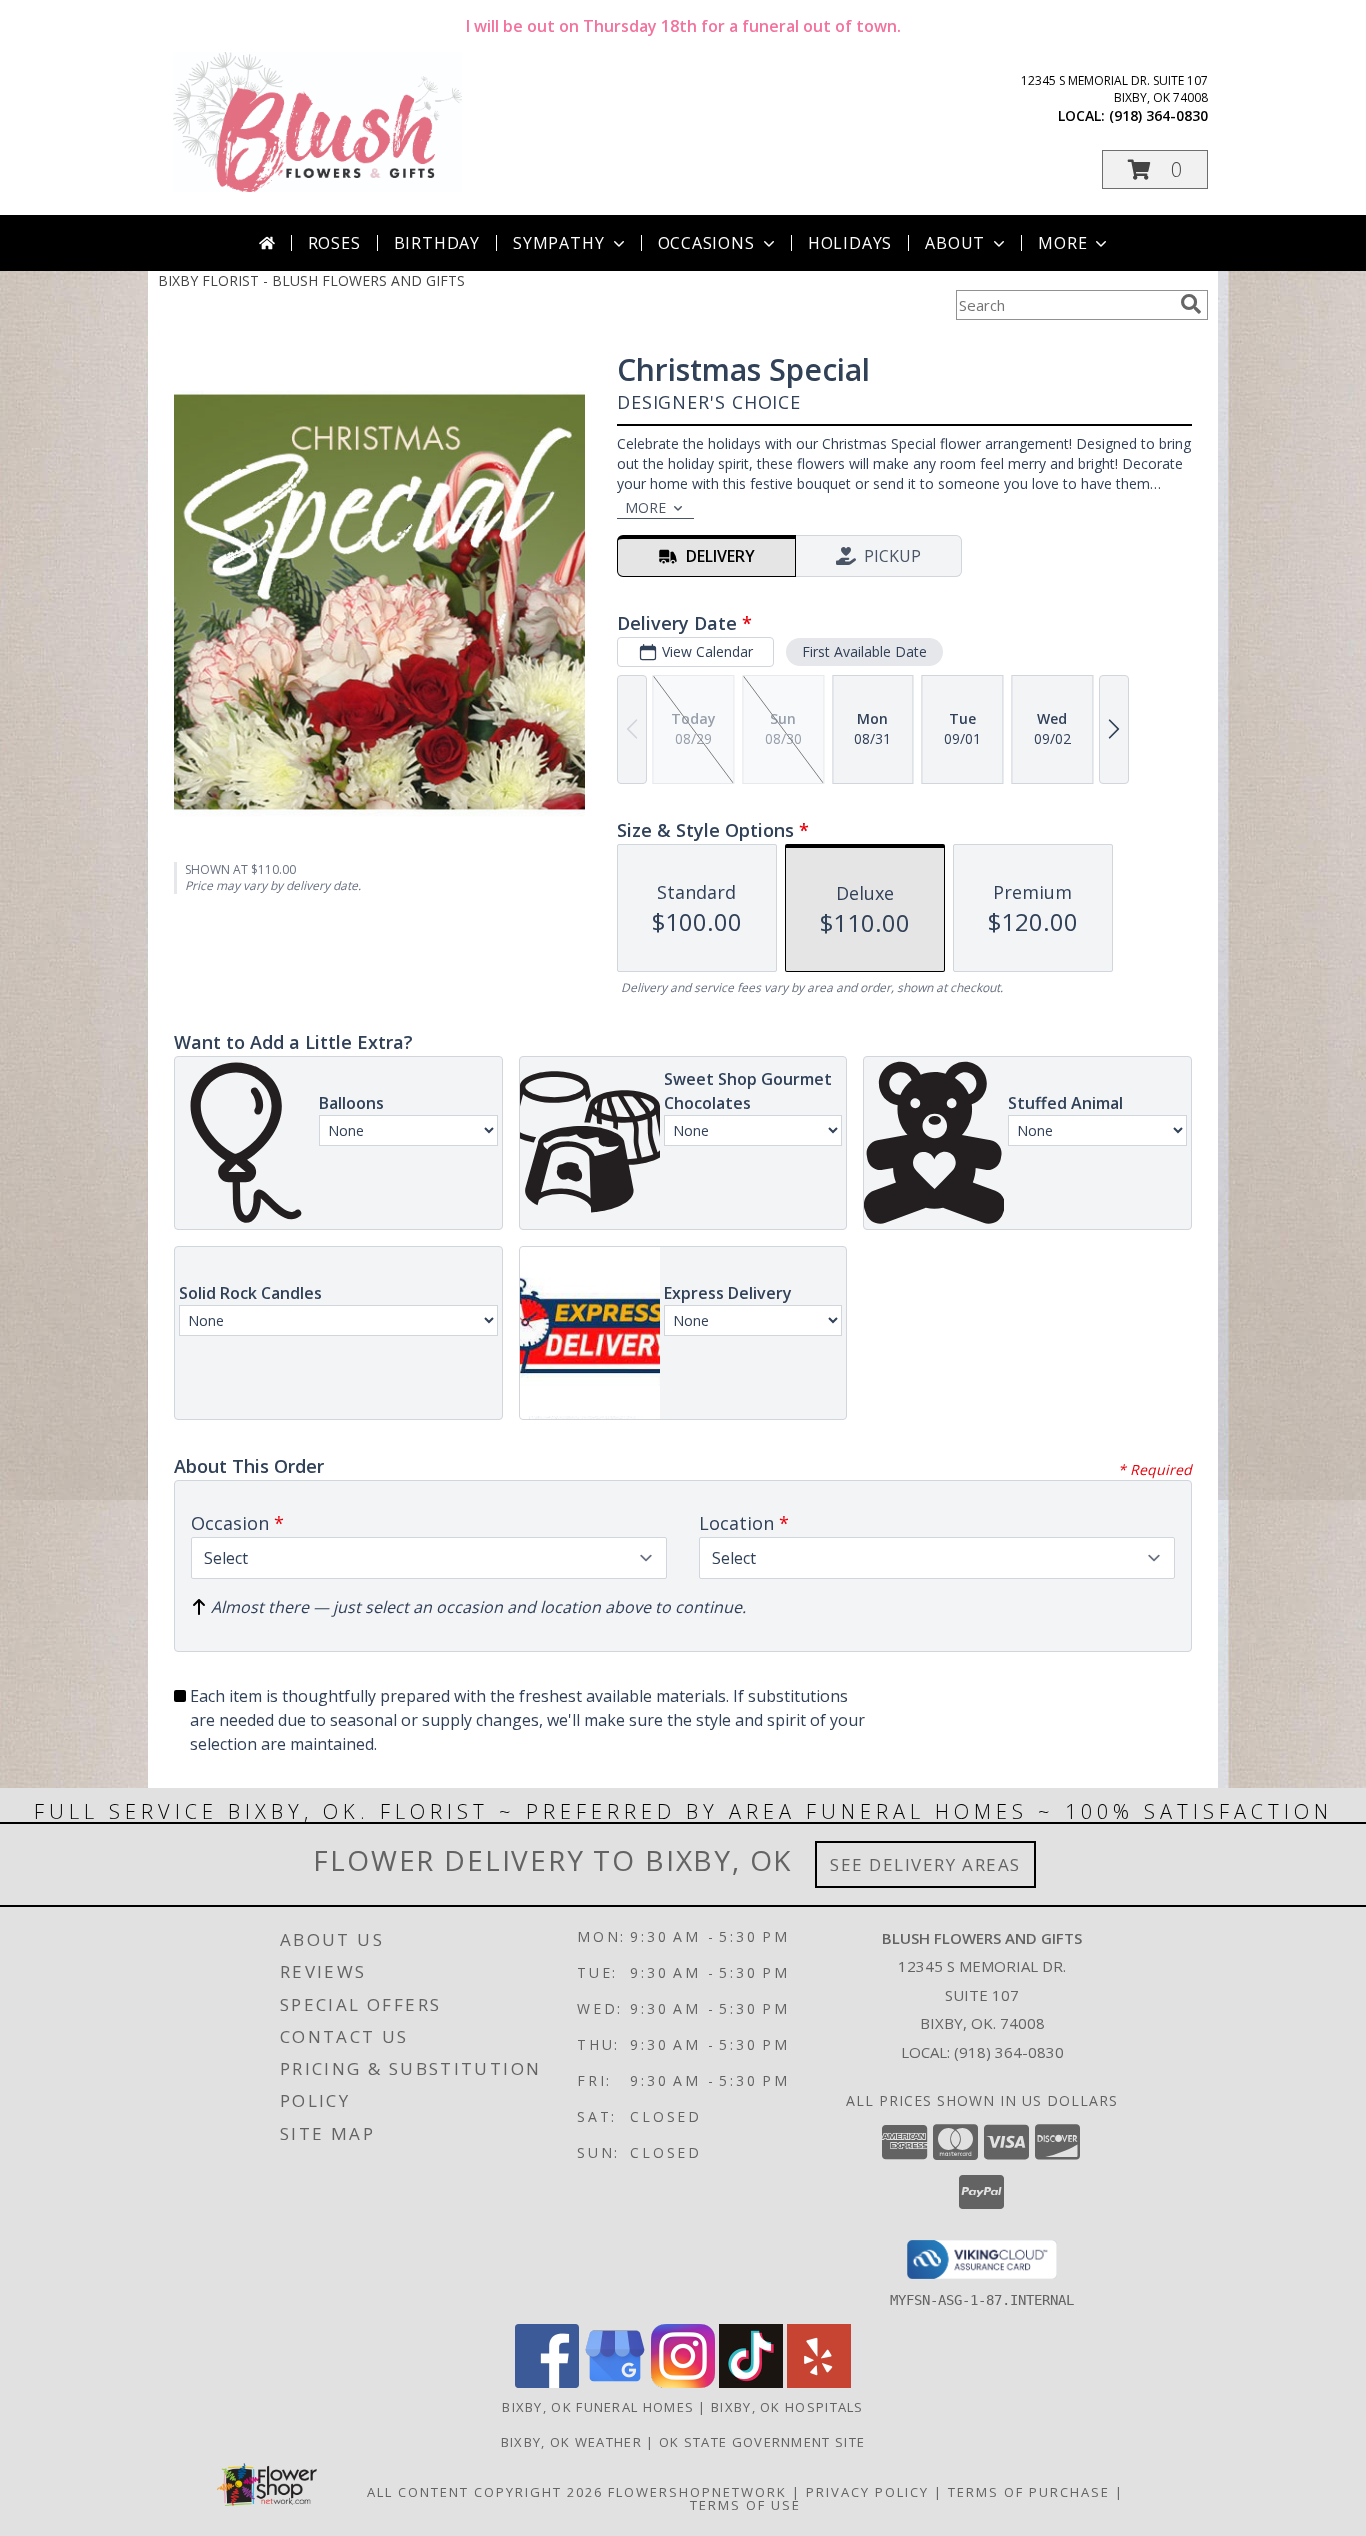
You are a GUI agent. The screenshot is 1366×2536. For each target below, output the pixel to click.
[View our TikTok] (751, 2382)
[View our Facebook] (547, 2382)
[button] (1155, 169)
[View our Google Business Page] (615, 2382)
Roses (334, 243)
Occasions (706, 243)
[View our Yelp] (819, 2382)
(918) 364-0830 (1158, 115)
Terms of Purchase (1029, 2492)
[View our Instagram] (683, 2382)
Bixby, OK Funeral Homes (598, 2407)
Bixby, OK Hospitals (787, 2407)
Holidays (850, 243)
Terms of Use (745, 2505)
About (955, 243)
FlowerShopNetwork (697, 2492)
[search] (1191, 304)
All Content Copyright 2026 (485, 2492)
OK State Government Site (762, 2442)
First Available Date (864, 651)
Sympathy (558, 243)
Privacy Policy (867, 2492)
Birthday (437, 243)
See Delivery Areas (925, 1864)
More (1062, 243)
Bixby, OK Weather (571, 2442)
